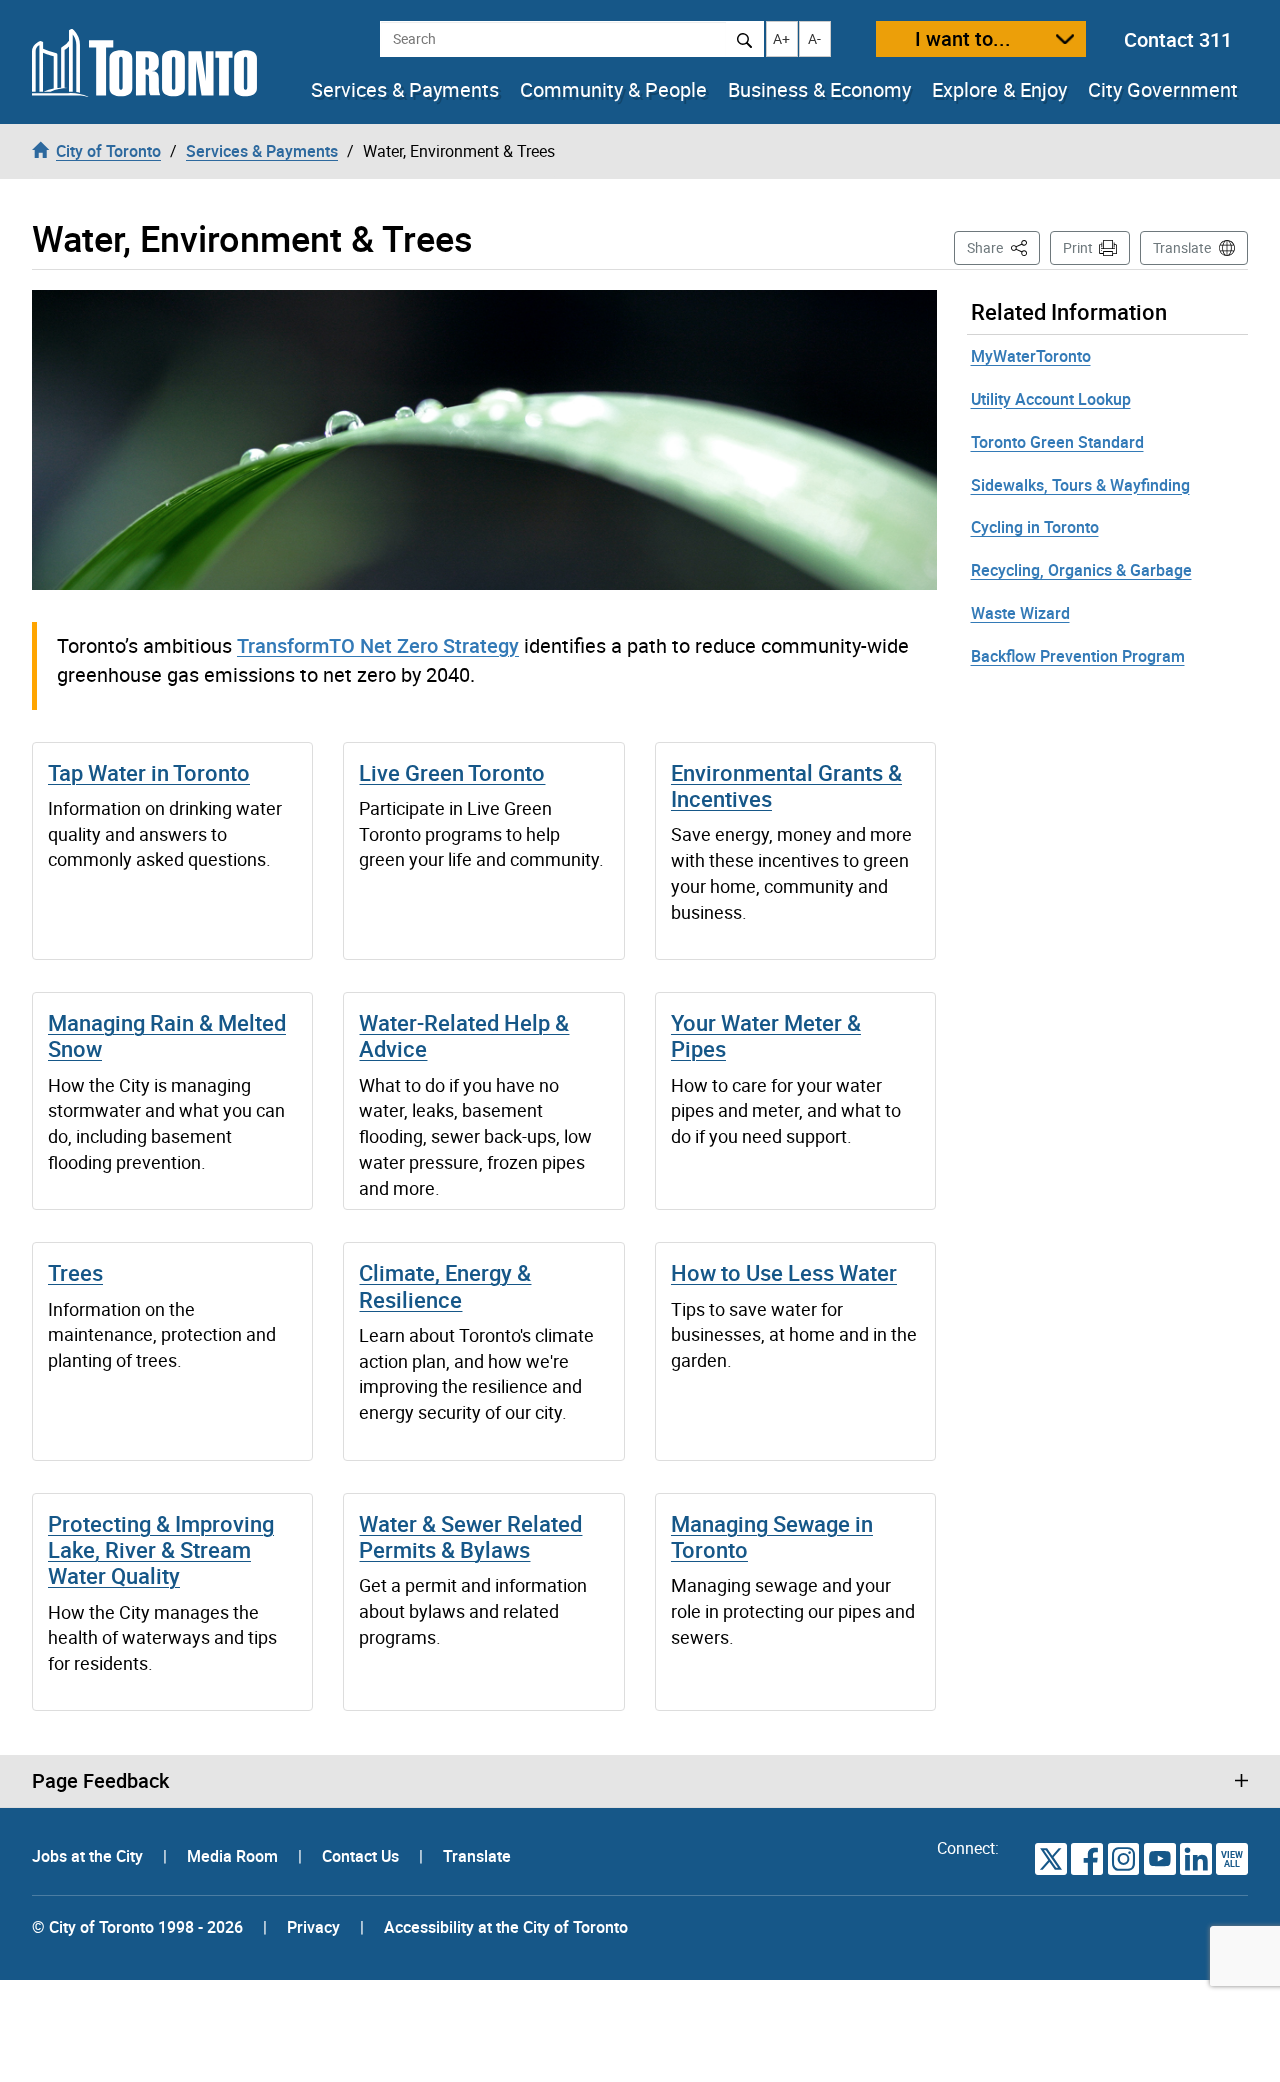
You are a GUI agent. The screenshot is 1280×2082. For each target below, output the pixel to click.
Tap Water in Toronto (149, 772)
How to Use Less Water (784, 1272)
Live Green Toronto (452, 772)
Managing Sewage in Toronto (772, 1536)
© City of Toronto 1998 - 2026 (137, 1927)
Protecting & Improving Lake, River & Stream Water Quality (161, 1550)
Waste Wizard (1020, 613)
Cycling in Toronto (1035, 527)
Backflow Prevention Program (1078, 656)
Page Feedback (100, 1781)
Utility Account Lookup (1051, 399)
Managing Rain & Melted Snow (167, 1035)
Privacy (313, 1927)
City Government (1163, 90)
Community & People (613, 90)
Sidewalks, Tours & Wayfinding (1080, 485)
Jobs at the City (89, 1856)
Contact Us (362, 1856)
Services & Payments (405, 90)
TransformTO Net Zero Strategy (378, 645)
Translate (1182, 247)
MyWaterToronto (1031, 356)
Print (1078, 247)
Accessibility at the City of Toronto (506, 1927)
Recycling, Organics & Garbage (1081, 570)
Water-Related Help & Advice (464, 1035)
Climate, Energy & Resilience (445, 1285)
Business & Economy (819, 90)
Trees (75, 1272)
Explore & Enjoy (999, 90)
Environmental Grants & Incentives (786, 785)
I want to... (963, 38)
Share (1003, 247)
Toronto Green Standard (1057, 442)
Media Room (234, 1856)
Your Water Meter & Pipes (766, 1035)
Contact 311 (1178, 39)
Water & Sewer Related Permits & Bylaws (470, 1536)
